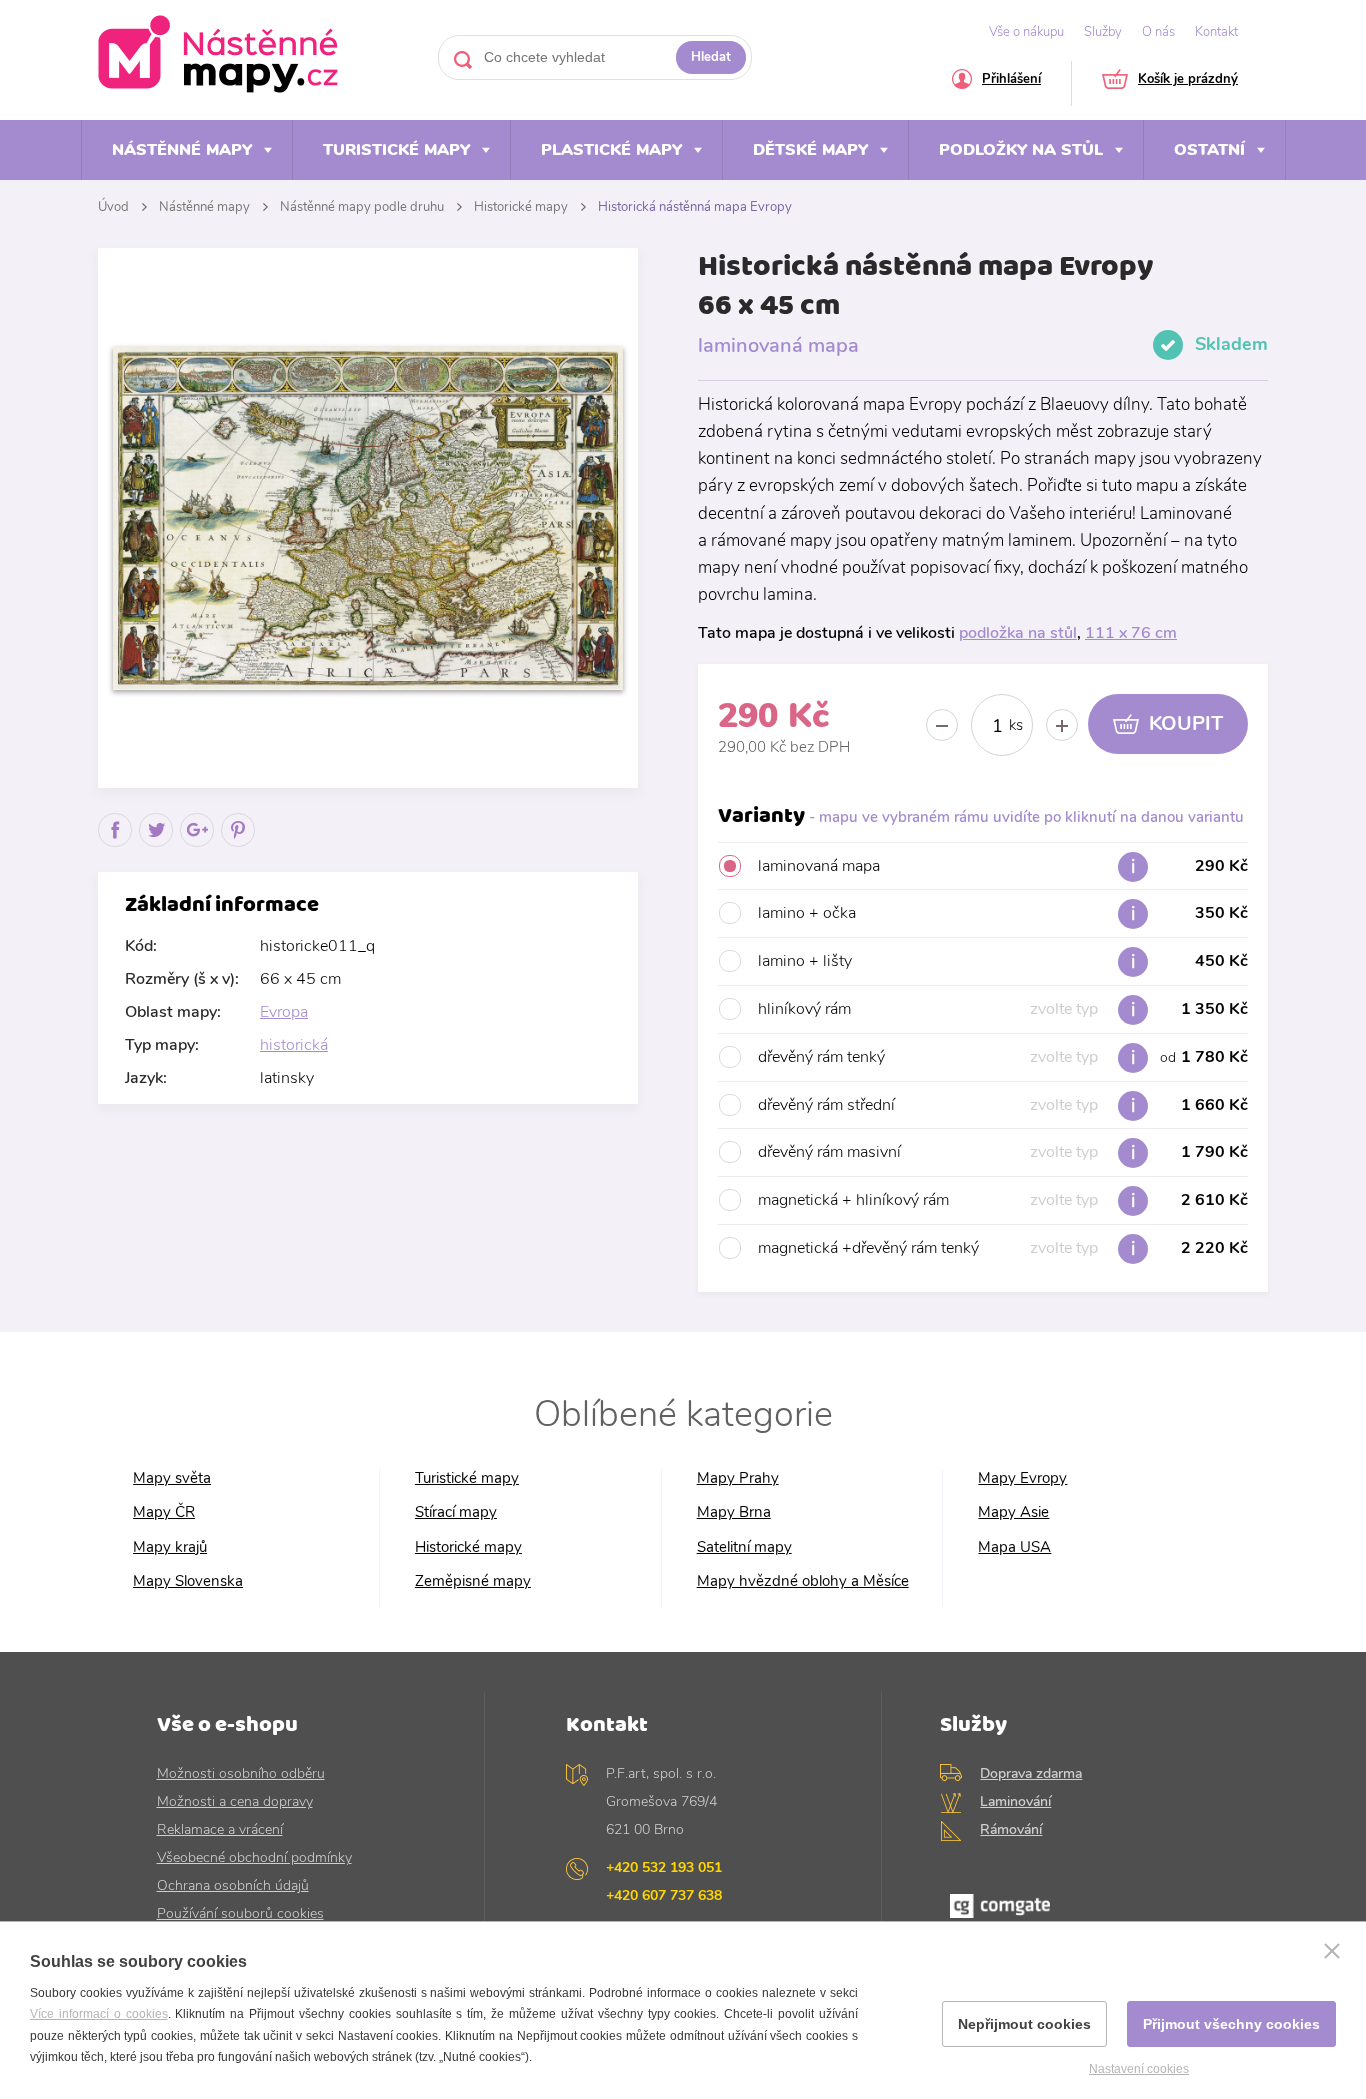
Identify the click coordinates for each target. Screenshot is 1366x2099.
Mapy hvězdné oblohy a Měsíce (803, 1581)
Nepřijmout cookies (1024, 2024)
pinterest (238, 846)
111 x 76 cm (1131, 633)
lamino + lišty (1003, 961)
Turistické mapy (396, 150)
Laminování (1015, 1801)
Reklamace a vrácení (220, 1829)
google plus (197, 846)
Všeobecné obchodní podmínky (254, 1857)
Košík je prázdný (1188, 80)
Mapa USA (1014, 1547)
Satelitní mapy (744, 1547)
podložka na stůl (1018, 633)
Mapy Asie (1013, 1512)
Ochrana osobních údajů (233, 1885)
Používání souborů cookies (240, 1913)
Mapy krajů (170, 1547)
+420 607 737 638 (664, 1895)
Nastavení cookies (1139, 2069)
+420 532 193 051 (664, 1867)
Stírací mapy (456, 1512)
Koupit (1186, 723)
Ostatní (1209, 150)
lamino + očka (1003, 913)
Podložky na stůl (1021, 150)
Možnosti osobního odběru (241, 1773)
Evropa (284, 1012)
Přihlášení (1011, 80)
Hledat (711, 57)
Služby (1103, 32)
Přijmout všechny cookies (1231, 2024)
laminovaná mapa (1003, 866)
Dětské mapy (810, 150)
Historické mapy (521, 207)
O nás (1158, 32)
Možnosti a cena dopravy (235, 1801)
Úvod (113, 207)
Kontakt (1216, 32)
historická (294, 1045)
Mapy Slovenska (188, 1581)
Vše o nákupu (1026, 32)
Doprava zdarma (1031, 1773)
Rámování (1011, 1829)
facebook (115, 846)
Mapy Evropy (1022, 1478)
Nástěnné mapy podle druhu (362, 207)
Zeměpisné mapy (473, 1581)
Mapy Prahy (738, 1478)
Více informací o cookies (99, 2014)
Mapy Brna (734, 1512)
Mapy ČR (164, 1512)
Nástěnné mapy (182, 150)
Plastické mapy (611, 150)
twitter (156, 846)
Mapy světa (172, 1478)
